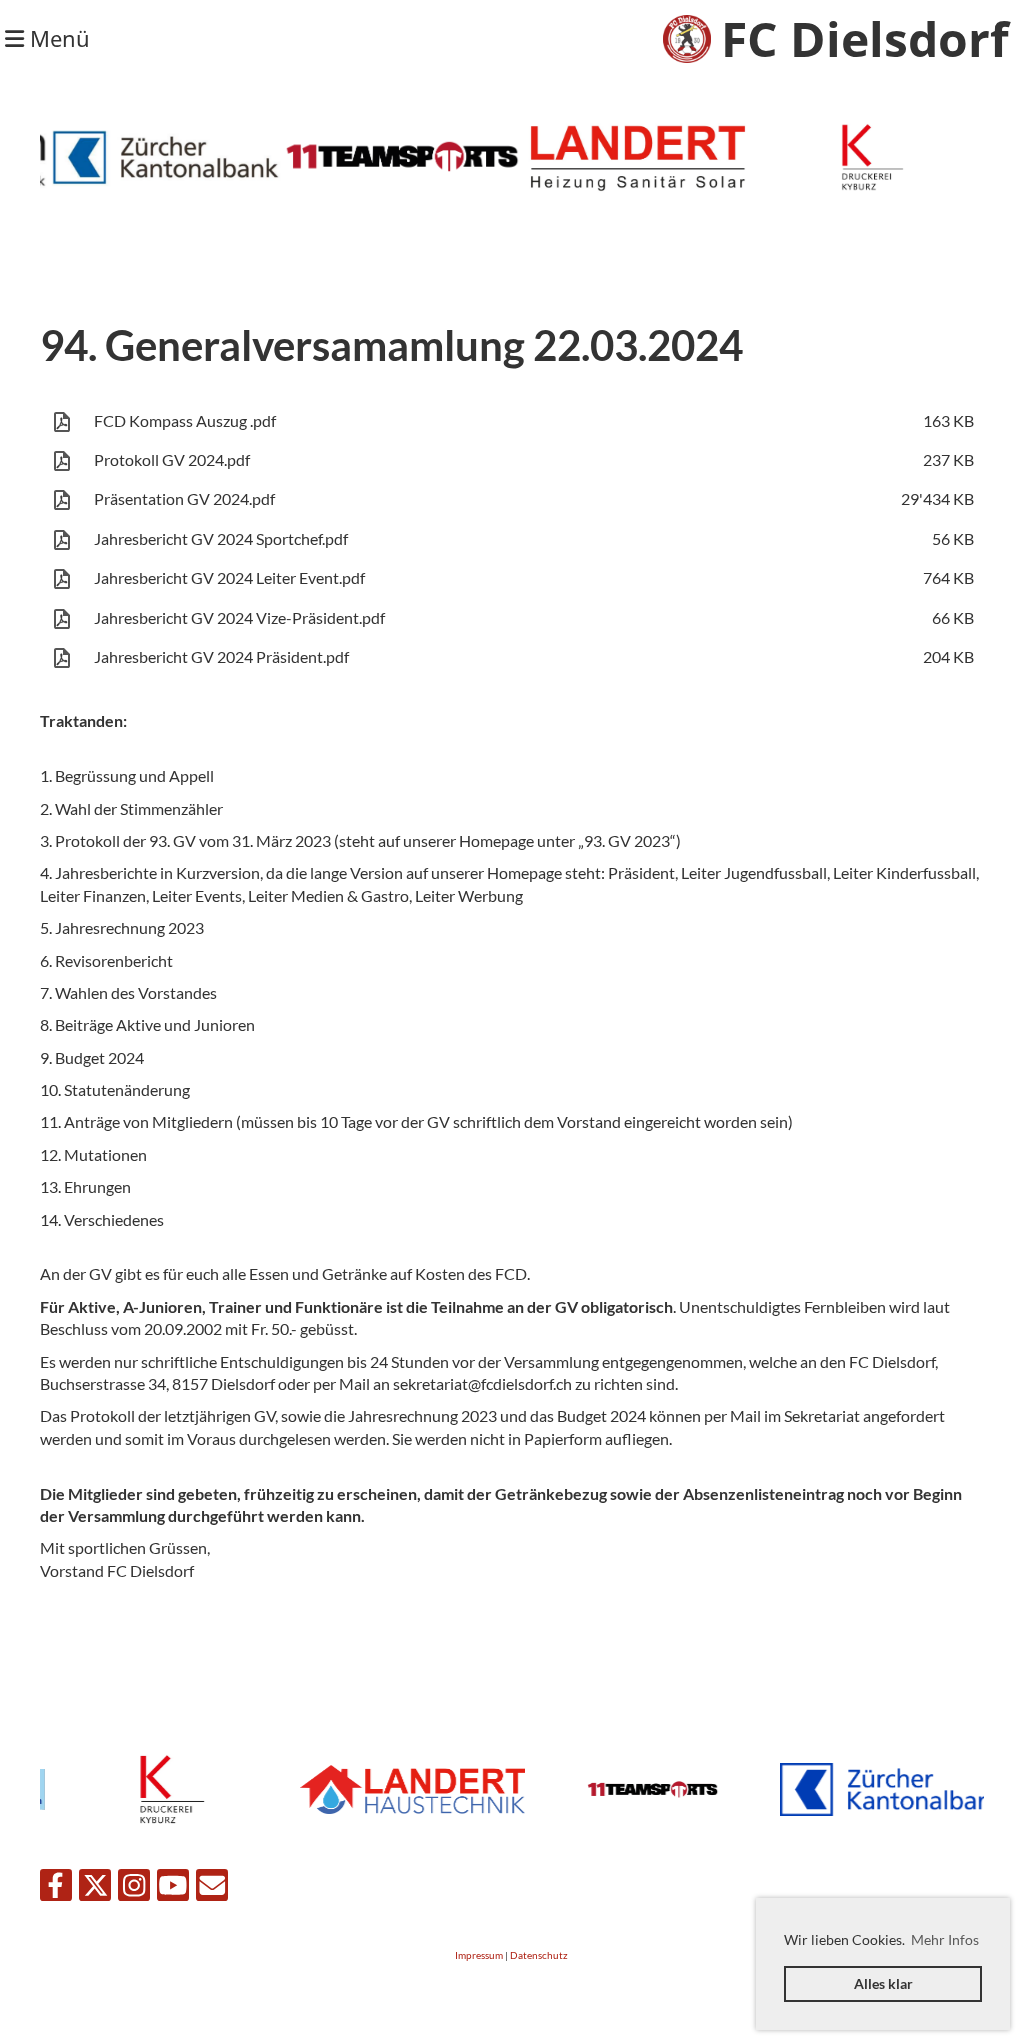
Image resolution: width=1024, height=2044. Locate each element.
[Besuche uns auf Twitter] (95, 1888)
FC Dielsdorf (865, 38)
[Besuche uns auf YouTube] (173, 1888)
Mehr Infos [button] (945, 1939)
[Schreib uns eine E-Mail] (212, 1888)
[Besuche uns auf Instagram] (134, 1888)
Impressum (479, 1955)
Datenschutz (539, 1955)
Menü (57, 38)
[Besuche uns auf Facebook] (56, 1888)
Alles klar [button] (883, 1983)
